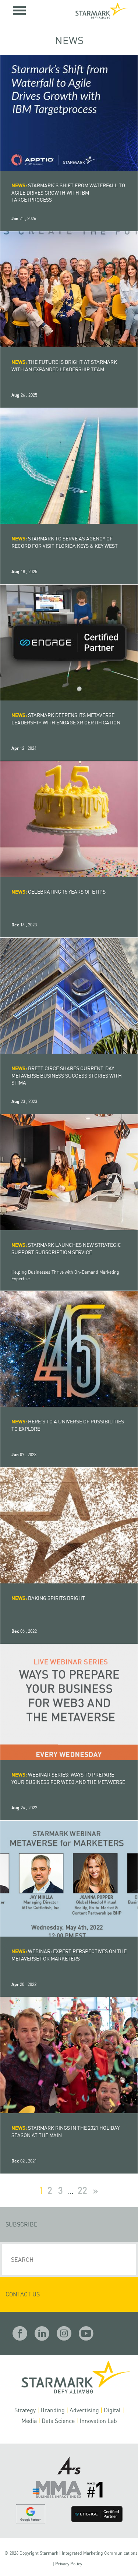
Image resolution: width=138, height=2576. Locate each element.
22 (82, 2191)
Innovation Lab (98, 2421)
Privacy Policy (69, 2564)
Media (29, 2421)
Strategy (25, 2410)
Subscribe (22, 2224)
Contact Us (23, 2294)
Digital (112, 2410)
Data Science (58, 2421)
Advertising (84, 2410)
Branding (53, 2410)
